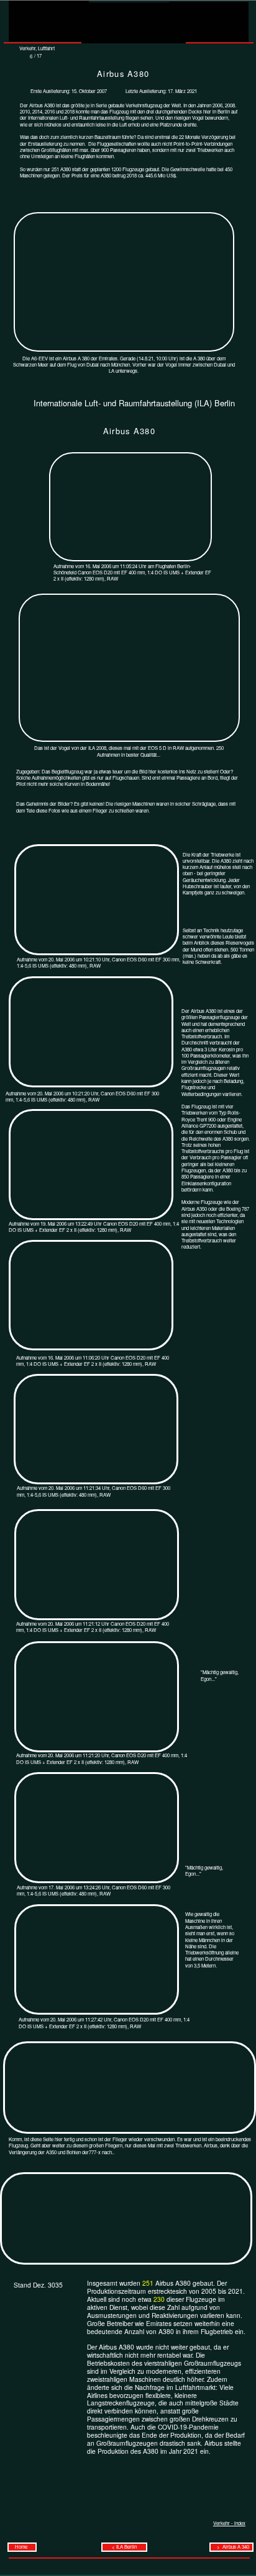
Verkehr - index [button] (229, 2523)
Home (22, 2547)
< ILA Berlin (124, 2547)
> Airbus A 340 (232, 2547)
